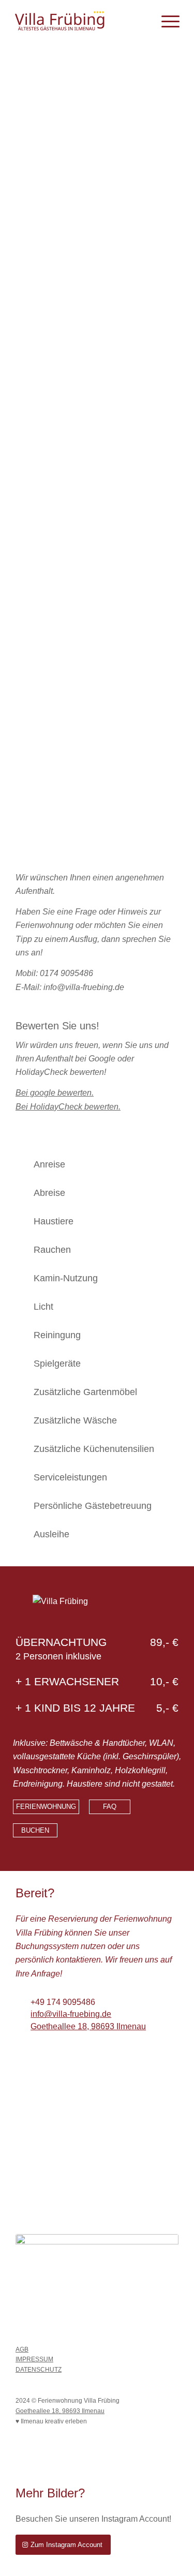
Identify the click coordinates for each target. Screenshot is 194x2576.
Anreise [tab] (49, 1164)
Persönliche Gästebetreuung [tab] (93, 1506)
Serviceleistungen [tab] (70, 1477)
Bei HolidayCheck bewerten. (68, 1107)
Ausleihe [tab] (51, 1534)
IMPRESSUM (34, 2359)
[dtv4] (97, 2281)
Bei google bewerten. (55, 1093)
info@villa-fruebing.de (71, 2014)
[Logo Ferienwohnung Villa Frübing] (80, 21)
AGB (22, 2349)
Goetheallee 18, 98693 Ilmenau (88, 2026)
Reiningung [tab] (57, 1335)
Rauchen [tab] (52, 1250)
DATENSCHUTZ (39, 2370)
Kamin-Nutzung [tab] (66, 1278)
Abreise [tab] (49, 1193)
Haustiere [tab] (54, 1221)
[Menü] (165, 21)
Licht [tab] (43, 1307)
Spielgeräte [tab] (57, 1364)
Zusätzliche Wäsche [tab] (75, 1420)
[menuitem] (165, 21)
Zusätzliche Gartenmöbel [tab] (85, 1392)
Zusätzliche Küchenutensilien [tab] (94, 1449)
